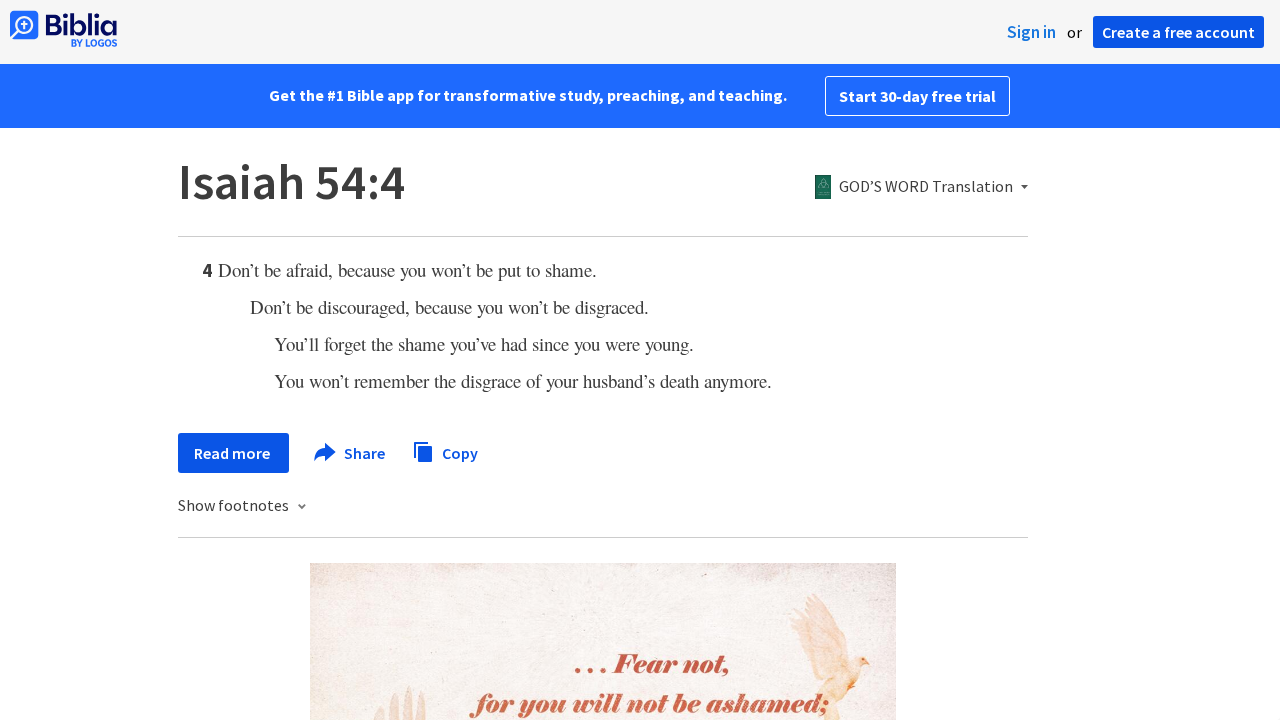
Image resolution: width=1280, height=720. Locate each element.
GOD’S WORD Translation (926, 187)
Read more (233, 453)
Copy (458, 452)
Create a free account (1178, 32)
